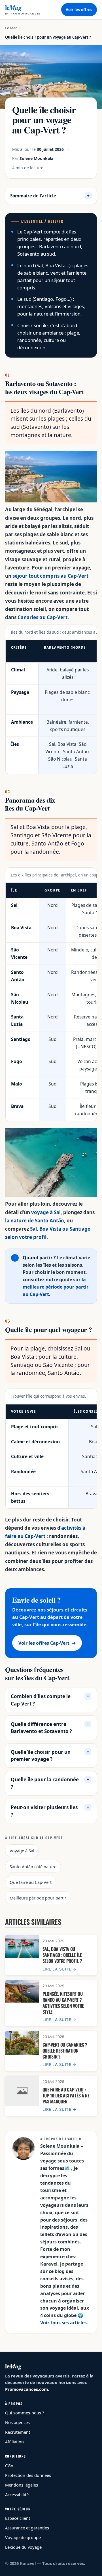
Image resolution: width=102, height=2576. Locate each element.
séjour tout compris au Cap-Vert (50, 576)
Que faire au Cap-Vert (31, 1882)
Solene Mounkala (36, 158)
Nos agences (17, 2422)
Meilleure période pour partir (38, 1898)
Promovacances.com (26, 2389)
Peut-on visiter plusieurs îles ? (44, 1811)
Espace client (18, 2518)
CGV (9, 2466)
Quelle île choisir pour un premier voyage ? (41, 1756)
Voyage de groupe (23, 2537)
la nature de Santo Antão (35, 1221)
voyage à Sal (46, 1212)
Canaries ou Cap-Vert (42, 617)
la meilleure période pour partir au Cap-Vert (56, 1287)
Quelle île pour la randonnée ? (45, 1783)
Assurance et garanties (27, 2528)
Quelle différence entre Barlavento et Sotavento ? (41, 1728)
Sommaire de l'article (50, 196)
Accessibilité (17, 2494)
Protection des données (28, 2475)
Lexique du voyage (23, 2547)
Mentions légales (22, 2485)
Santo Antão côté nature (33, 1867)
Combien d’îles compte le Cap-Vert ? (41, 1700)
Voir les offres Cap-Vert (47, 1643)
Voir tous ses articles (63, 2323)
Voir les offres (79, 10)
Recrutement (18, 2432)
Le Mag (11, 28)
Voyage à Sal (22, 1851)
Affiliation (14, 2442)
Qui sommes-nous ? (25, 2413)
